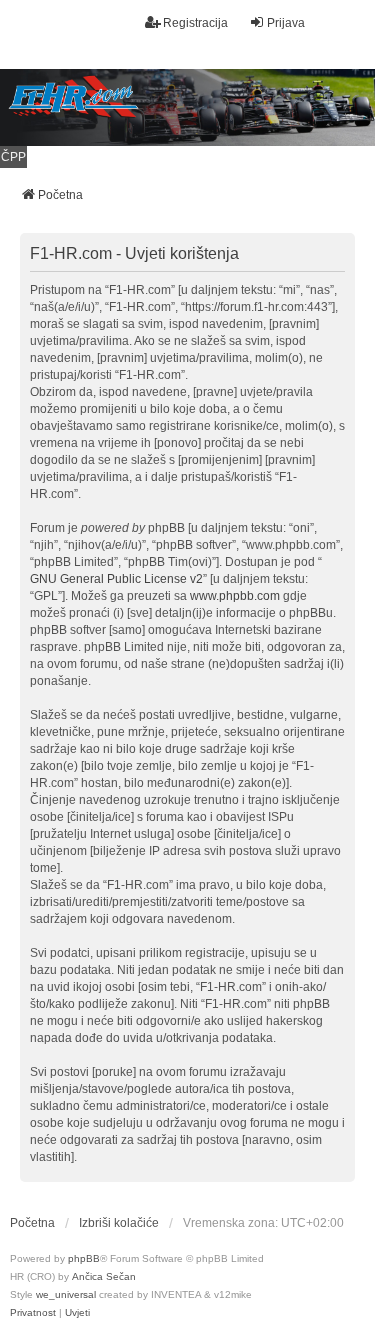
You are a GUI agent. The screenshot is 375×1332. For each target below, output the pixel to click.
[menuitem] (33, 1313)
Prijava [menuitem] (286, 23)
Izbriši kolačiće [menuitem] (119, 1223)
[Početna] (187, 107)
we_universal (66, 1294)
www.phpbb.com (235, 596)
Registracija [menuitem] (195, 23)
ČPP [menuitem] (13, 157)
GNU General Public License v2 (116, 579)
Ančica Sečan (104, 1276)
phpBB (84, 1258)
